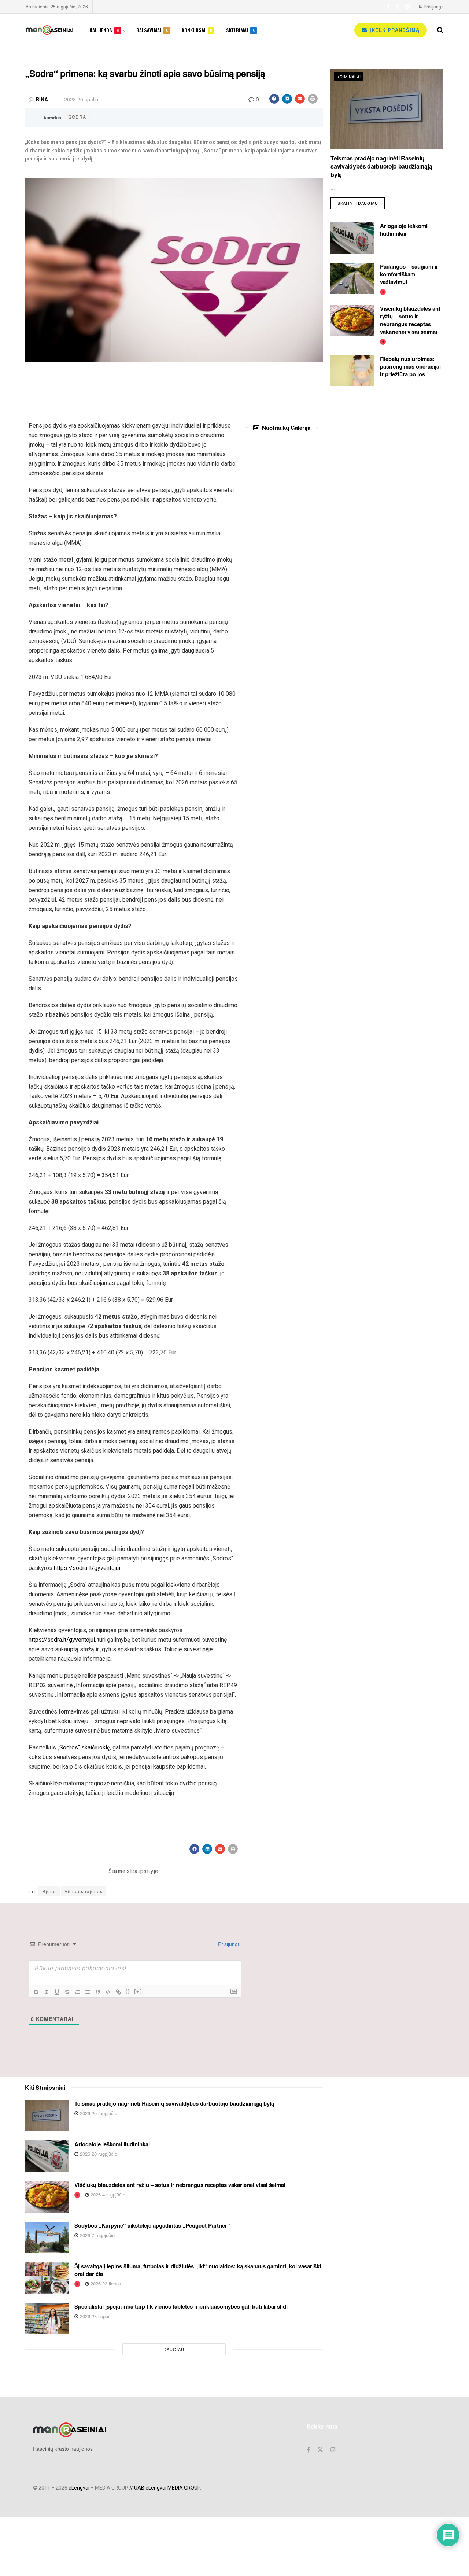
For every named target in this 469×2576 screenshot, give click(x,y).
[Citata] (98, 1992)
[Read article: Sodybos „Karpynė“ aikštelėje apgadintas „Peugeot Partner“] (47, 2237)
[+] (138, 1991)
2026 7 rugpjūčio (97, 2235)
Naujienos (104, 30)
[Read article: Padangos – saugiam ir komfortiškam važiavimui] (352, 278)
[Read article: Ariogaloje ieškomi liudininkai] (352, 238)
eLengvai (79, 2488)
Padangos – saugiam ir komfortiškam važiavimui (409, 274)
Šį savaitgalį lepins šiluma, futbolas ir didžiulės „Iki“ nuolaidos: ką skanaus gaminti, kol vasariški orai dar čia (198, 2270)
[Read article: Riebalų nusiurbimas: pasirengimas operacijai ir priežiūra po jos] (352, 371)
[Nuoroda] (118, 1992)
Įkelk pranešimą (394, 30)
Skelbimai (240, 30)
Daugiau (174, 2349)
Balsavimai (152, 30)
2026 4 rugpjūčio (107, 2194)
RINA (42, 99)
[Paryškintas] (36, 1992)
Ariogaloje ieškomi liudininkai (404, 230)
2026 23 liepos (105, 2283)
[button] (274, 99)
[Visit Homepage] (49, 30)
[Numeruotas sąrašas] (77, 1992)
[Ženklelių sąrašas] (88, 1992)
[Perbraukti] (67, 1992)
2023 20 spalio (81, 99)
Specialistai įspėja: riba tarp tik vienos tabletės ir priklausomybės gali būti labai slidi (181, 2306)
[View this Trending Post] (383, 291)
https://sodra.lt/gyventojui (87, 1568)
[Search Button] (440, 30)
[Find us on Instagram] (407, 7)
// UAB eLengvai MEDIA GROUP (165, 2488)
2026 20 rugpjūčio (98, 2113)
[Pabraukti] (57, 1992)
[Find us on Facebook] (388, 7)
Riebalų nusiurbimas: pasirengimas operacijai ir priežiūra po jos (410, 366)
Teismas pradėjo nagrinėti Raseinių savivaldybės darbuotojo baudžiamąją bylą (381, 166)
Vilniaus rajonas (84, 1891)
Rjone (49, 1891)
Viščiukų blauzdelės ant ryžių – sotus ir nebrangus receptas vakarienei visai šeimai (410, 320)
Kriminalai (349, 77)
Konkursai (197, 30)
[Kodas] (108, 1992)
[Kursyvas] (47, 1992)
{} (128, 1991)
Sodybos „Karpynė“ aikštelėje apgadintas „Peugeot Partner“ (152, 2225)
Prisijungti (433, 6)
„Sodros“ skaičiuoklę (84, 1747)
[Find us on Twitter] (398, 7)
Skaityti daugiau (361, 202)
